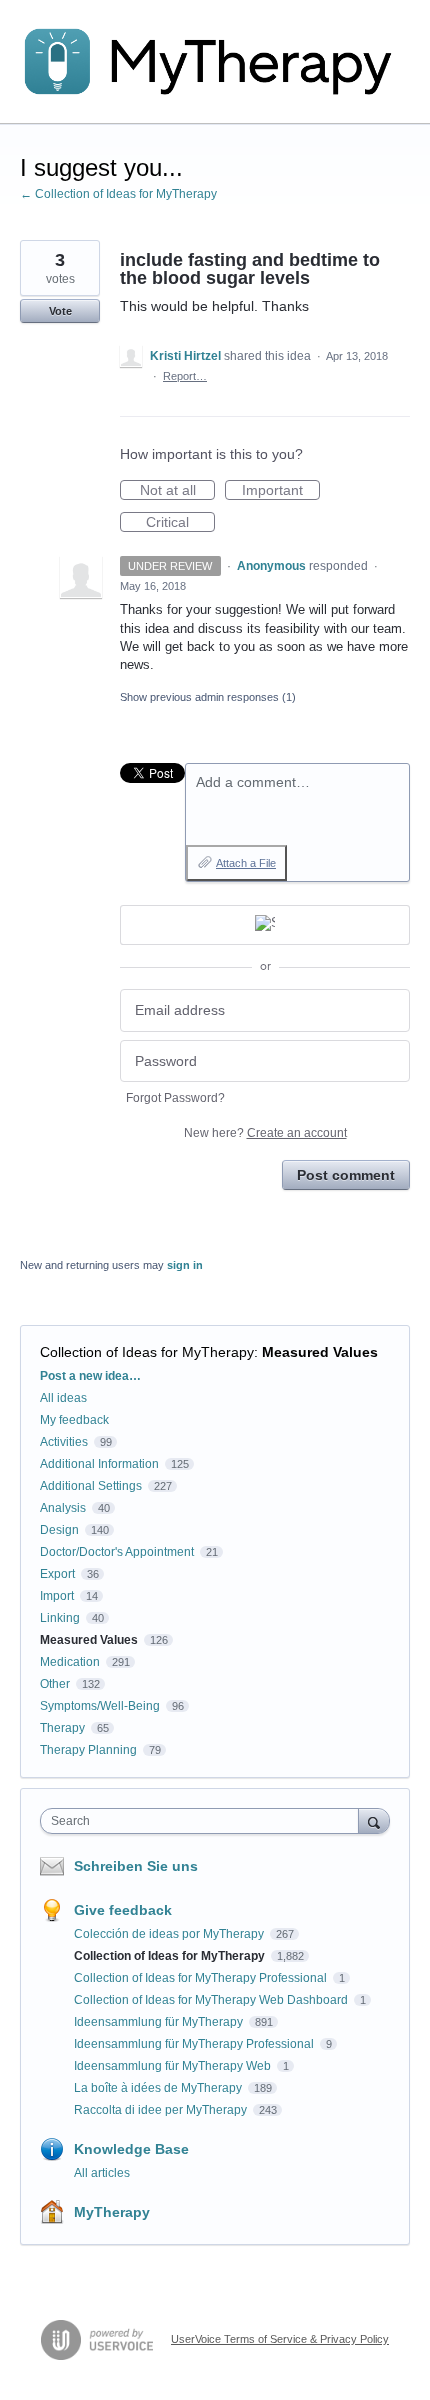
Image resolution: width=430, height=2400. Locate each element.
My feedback (74, 1420)
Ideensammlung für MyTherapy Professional (195, 2044)
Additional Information (99, 1464)
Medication (70, 1662)
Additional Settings (91, 1486)
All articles (102, 2173)
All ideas (63, 1398)
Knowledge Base (131, 2149)
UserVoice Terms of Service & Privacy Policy (280, 2339)
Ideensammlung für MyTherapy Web (174, 2066)
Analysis (63, 1508)
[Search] (374, 1820)
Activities (64, 1442)
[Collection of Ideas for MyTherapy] (215, 62)
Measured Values (320, 1352)
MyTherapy (112, 2212)
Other (55, 1684)
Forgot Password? (175, 1098)
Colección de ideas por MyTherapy (170, 1934)
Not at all (177, 491)
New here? (265, 1133)
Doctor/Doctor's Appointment (117, 1552)
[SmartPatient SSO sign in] (265, 925)
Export (57, 1574)
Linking (60, 1618)
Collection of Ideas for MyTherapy (147, 1352)
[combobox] (204, 1821)
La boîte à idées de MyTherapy (159, 2088)
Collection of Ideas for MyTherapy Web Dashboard (212, 2000)
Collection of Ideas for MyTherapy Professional (202, 1978)
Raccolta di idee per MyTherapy (162, 2110)
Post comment (346, 1175)
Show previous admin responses (208, 697)
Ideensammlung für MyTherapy (160, 2022)
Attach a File (246, 863)
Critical (180, 523)
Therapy (62, 1728)
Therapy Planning (88, 1750)
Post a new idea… (90, 1376)
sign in (185, 1265)
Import (57, 1596)
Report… (185, 376)
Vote (60, 311)
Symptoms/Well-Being (100, 1706)
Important (281, 491)
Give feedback (123, 1910)
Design (59, 1530)
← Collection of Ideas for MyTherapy (118, 194)
